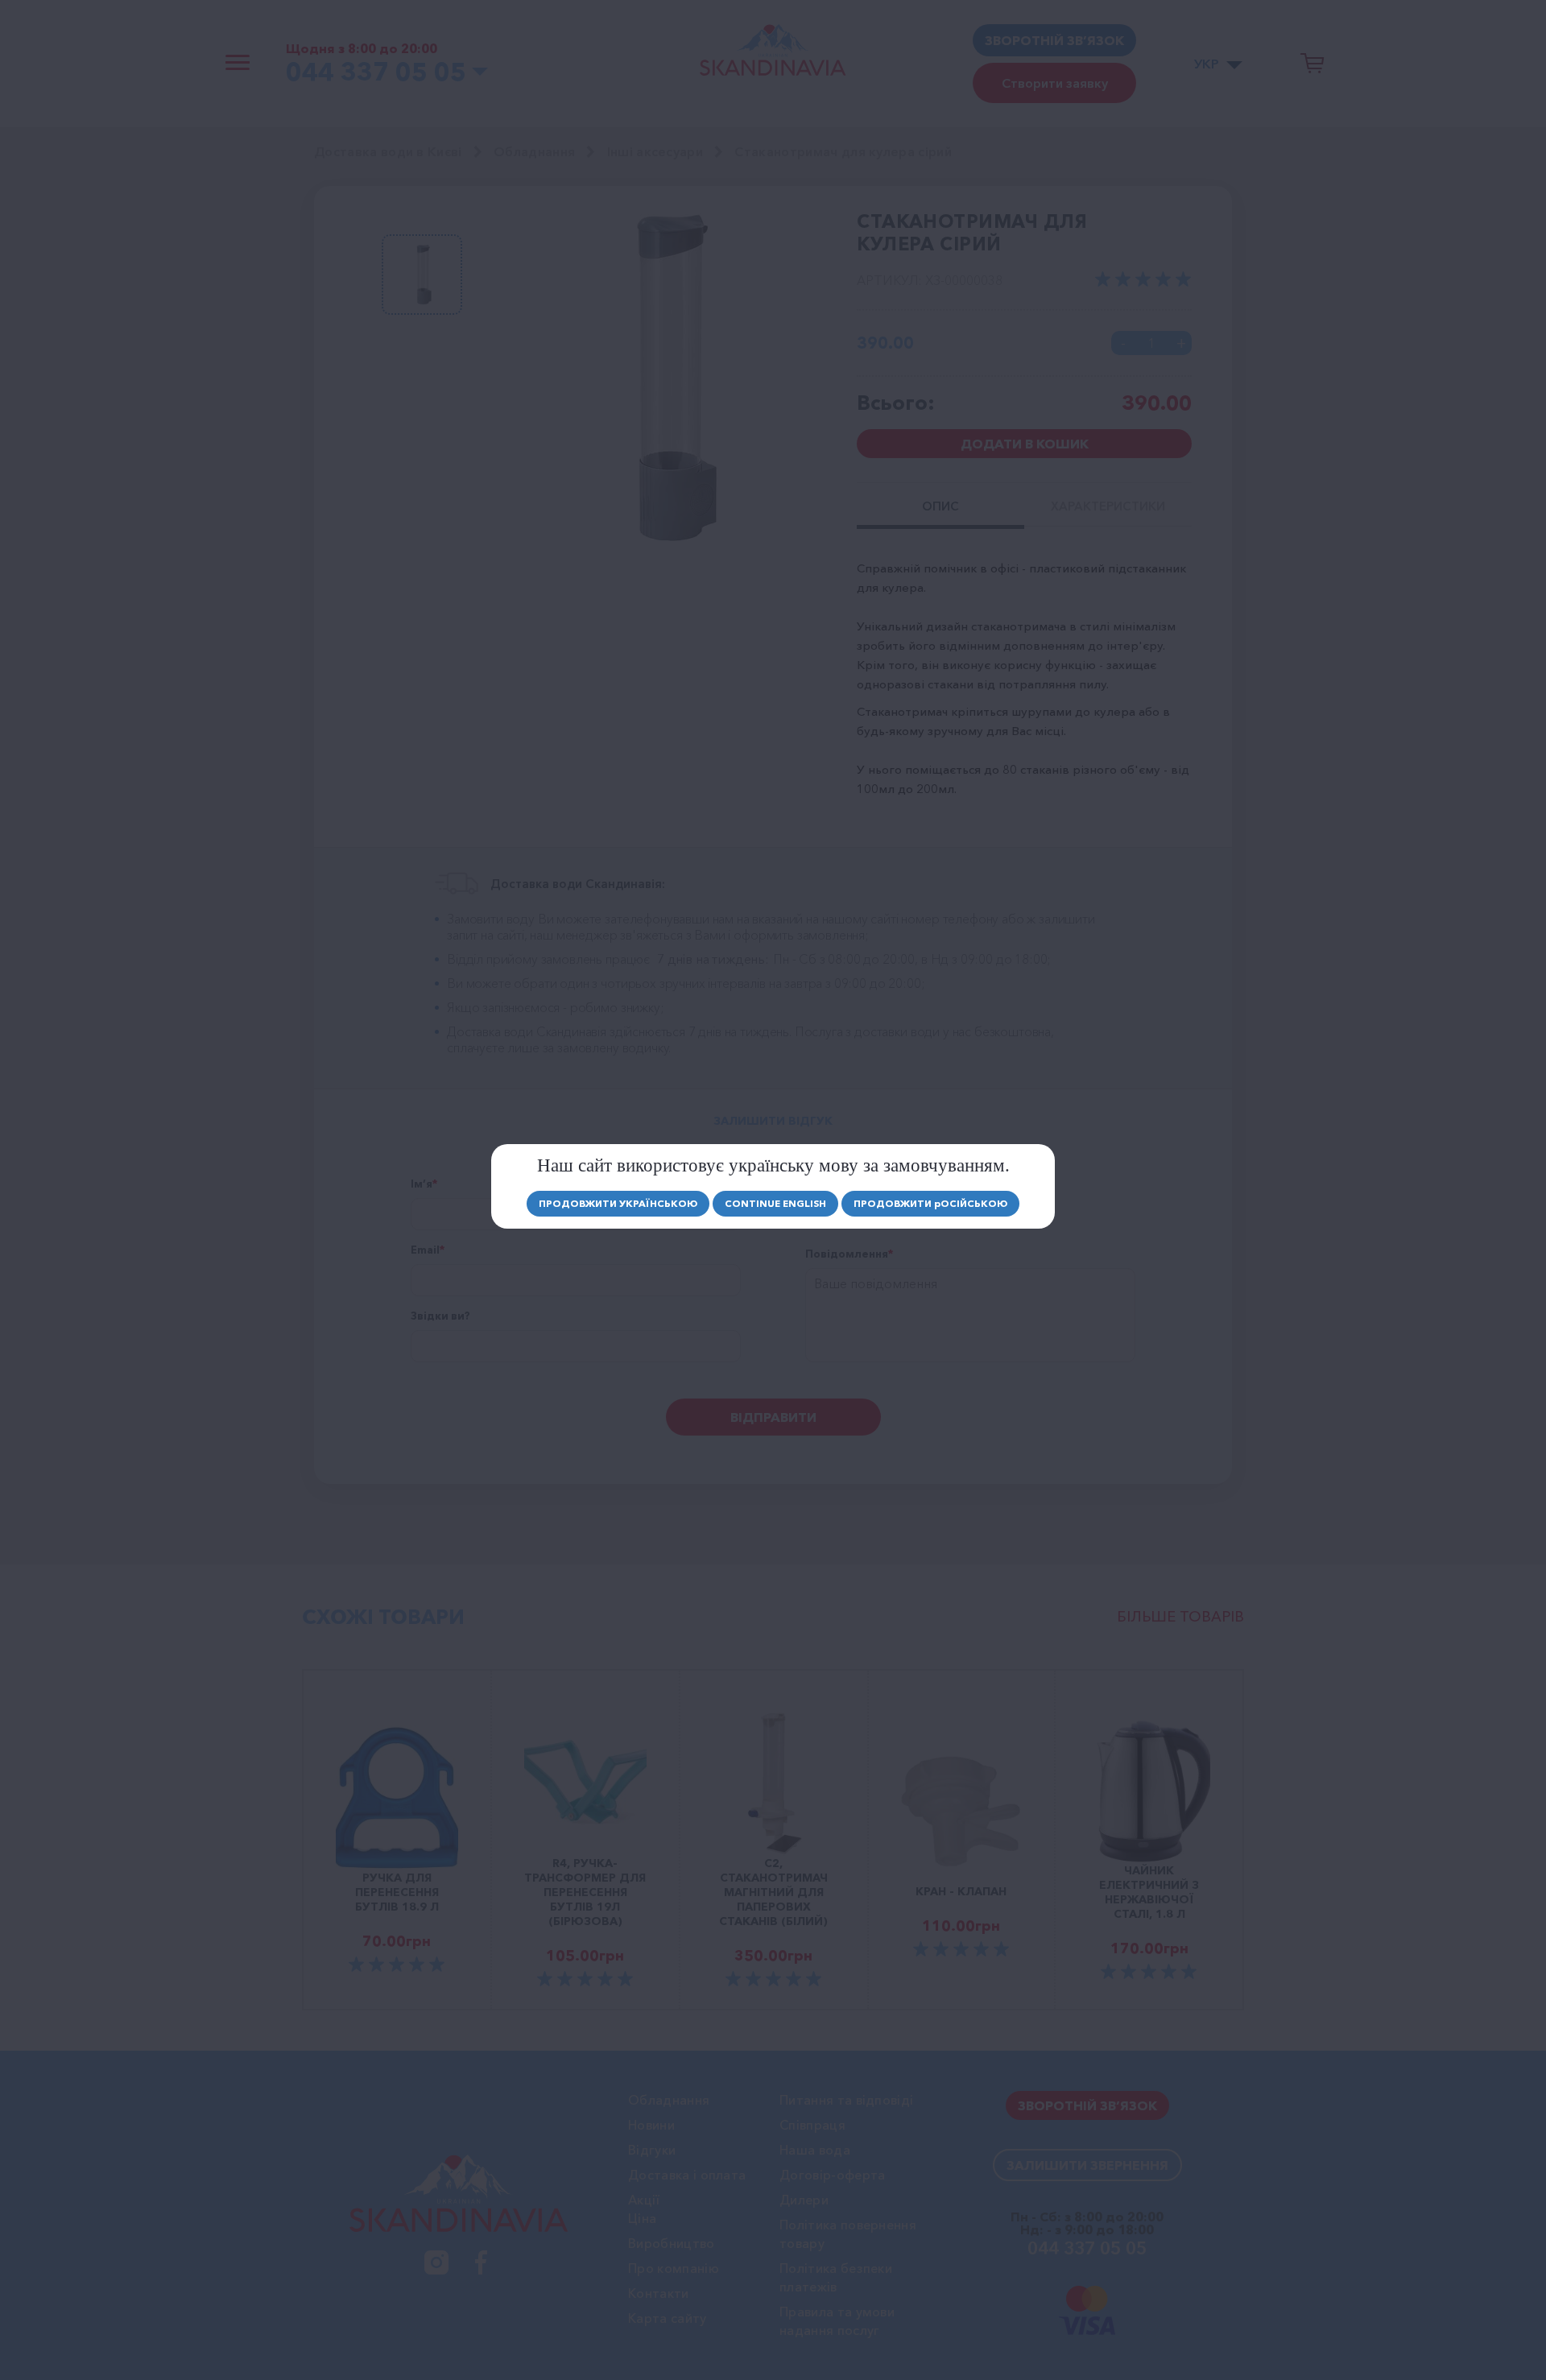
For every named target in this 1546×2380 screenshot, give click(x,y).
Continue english (775, 1203)
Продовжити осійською (930, 1203)
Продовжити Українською (618, 1203)
